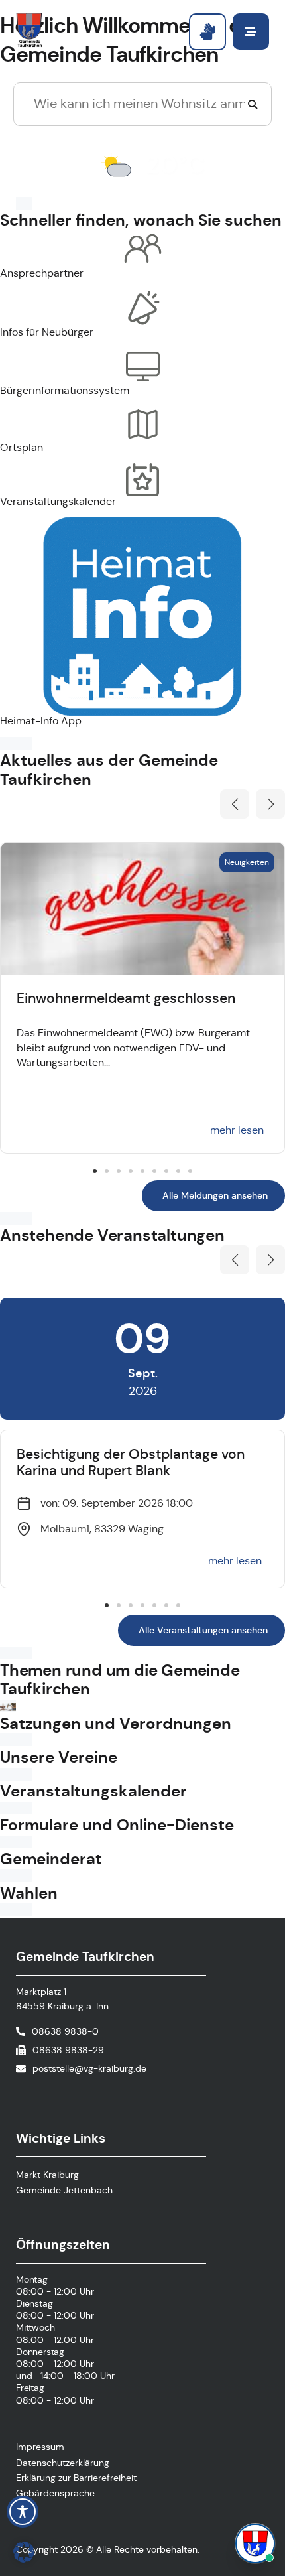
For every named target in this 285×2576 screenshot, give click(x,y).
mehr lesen (237, 1130)
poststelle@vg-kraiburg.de (89, 2068)
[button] (235, 804)
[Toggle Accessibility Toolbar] (23, 2512)
